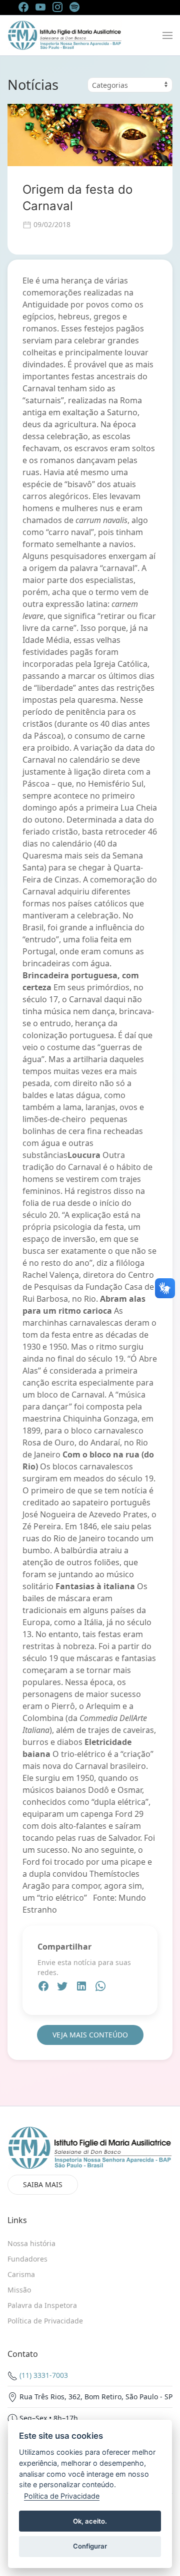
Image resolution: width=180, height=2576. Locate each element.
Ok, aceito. (90, 2521)
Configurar (90, 2546)
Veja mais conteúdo (90, 2035)
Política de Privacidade (62, 2496)
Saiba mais (43, 2184)
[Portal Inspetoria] (65, 35)
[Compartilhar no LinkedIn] (82, 1988)
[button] (167, 35)
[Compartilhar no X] (63, 1988)
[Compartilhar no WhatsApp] (100, 1988)
